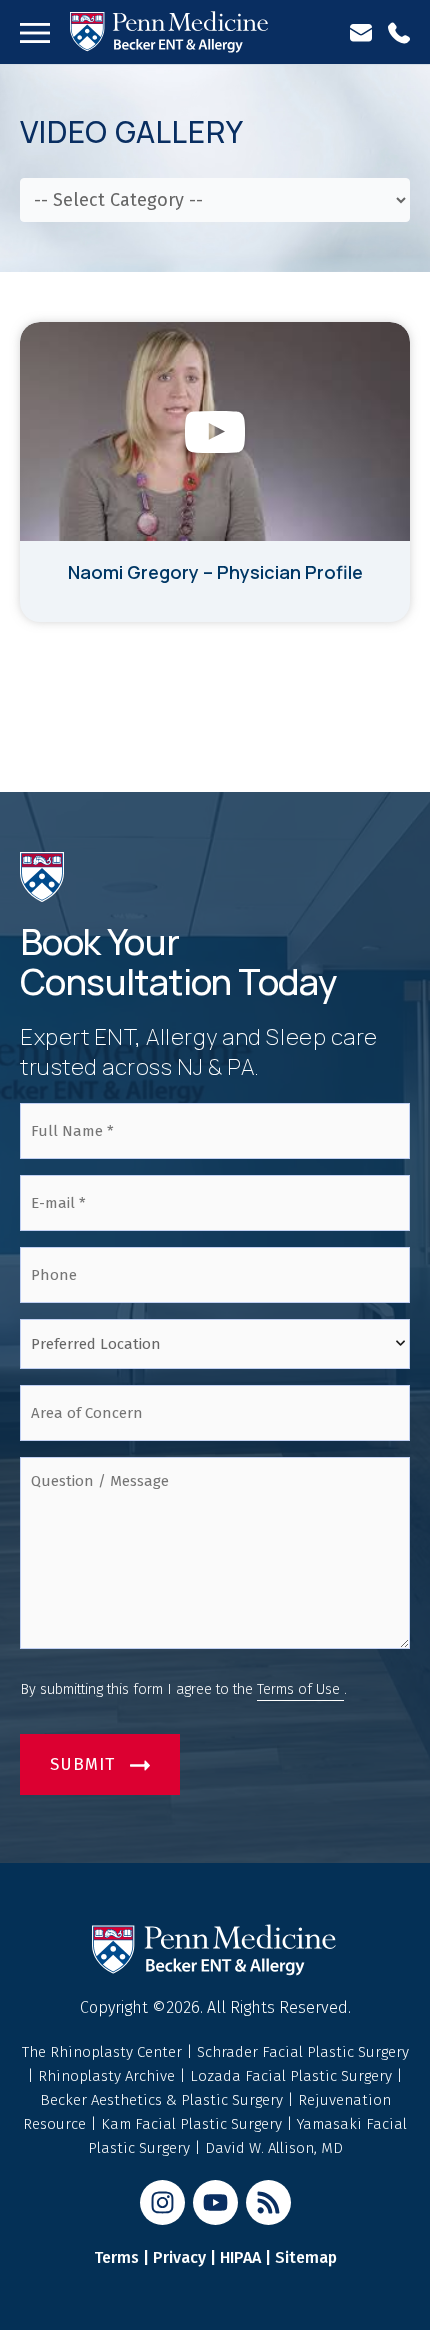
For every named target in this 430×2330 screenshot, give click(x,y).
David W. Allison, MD (274, 2148)
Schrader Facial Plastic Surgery (303, 2052)
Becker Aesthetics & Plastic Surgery (163, 2100)
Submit (82, 1764)
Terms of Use (300, 1689)
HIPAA (240, 2257)
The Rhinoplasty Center (104, 2052)
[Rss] (268, 2202)
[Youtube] (215, 2202)
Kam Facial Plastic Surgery (191, 2124)
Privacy (179, 2257)
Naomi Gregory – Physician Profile (215, 572)
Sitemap (306, 2257)
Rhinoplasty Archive (108, 2076)
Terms (116, 2257)
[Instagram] (162, 2202)
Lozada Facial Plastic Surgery (293, 2076)
